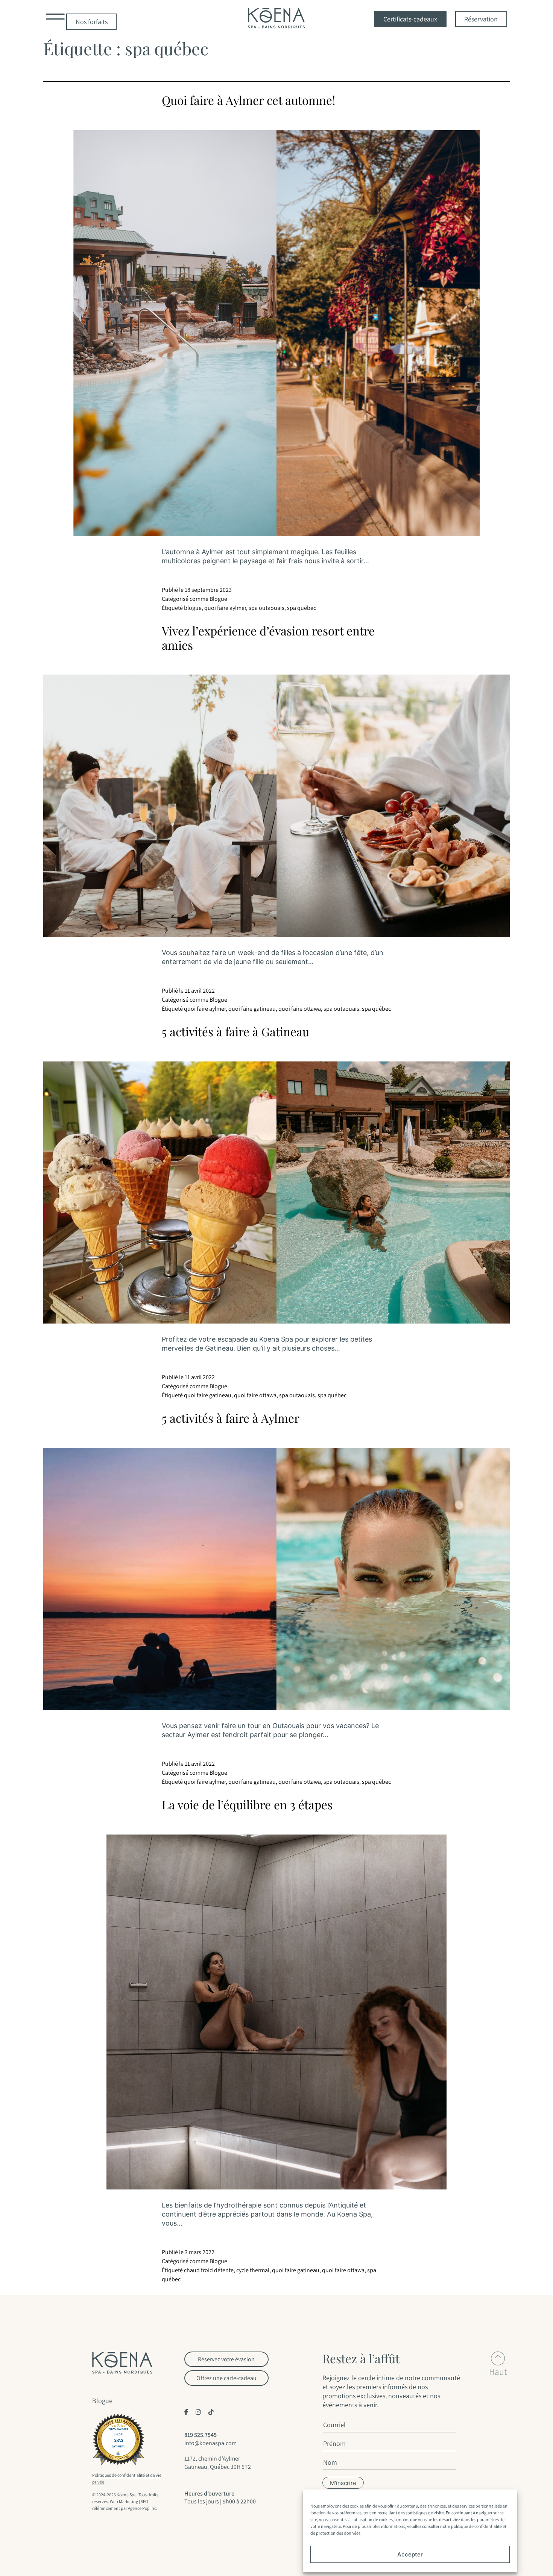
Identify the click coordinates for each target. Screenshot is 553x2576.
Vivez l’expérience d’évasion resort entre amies (268, 638)
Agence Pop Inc (142, 2508)
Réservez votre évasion (226, 2359)
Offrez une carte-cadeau (226, 2378)
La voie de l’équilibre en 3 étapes (247, 1804)
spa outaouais (267, 608)
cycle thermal (253, 2270)
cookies (357, 2506)
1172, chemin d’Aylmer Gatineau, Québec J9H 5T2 (218, 2462)
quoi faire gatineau (252, 1009)
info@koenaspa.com (210, 2443)
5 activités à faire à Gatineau (235, 1031)
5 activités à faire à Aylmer (231, 1418)
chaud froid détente (209, 2270)
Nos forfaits (92, 22)
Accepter (410, 2554)
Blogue (218, 599)
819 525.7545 (201, 2435)
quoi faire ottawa (300, 1009)
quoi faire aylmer (225, 608)
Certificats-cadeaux (410, 19)
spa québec (302, 608)
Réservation (481, 19)
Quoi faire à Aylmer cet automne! (248, 100)
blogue (193, 608)
